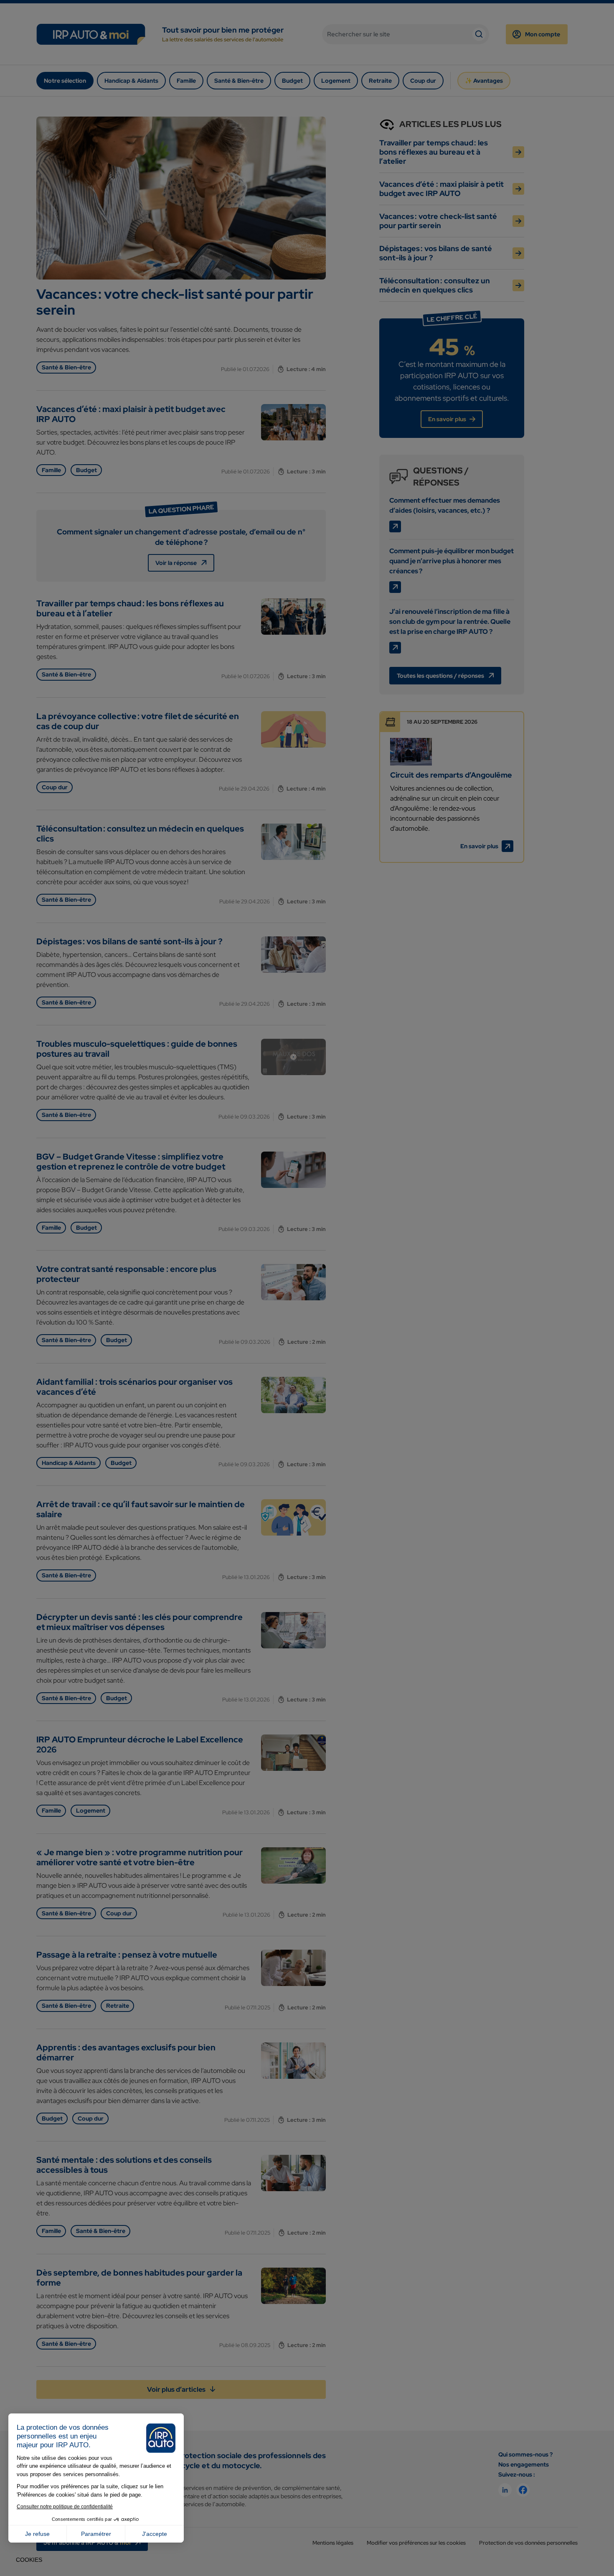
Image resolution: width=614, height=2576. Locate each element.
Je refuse (37, 2534)
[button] (29, 2560)
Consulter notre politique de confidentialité (65, 2507)
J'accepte (155, 2534)
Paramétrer (96, 2534)
